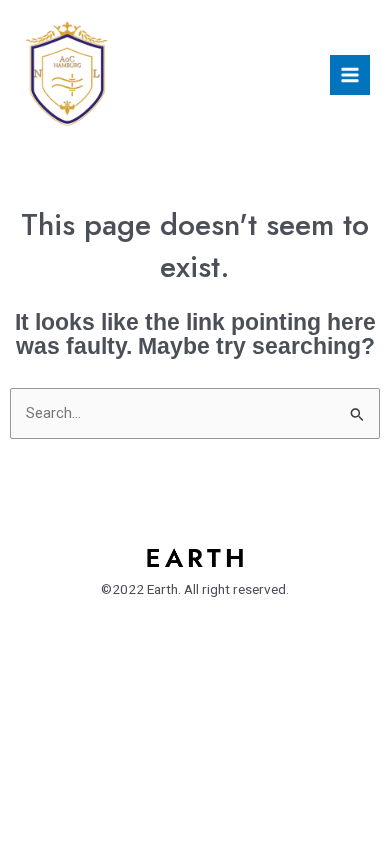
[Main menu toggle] (350, 75)
